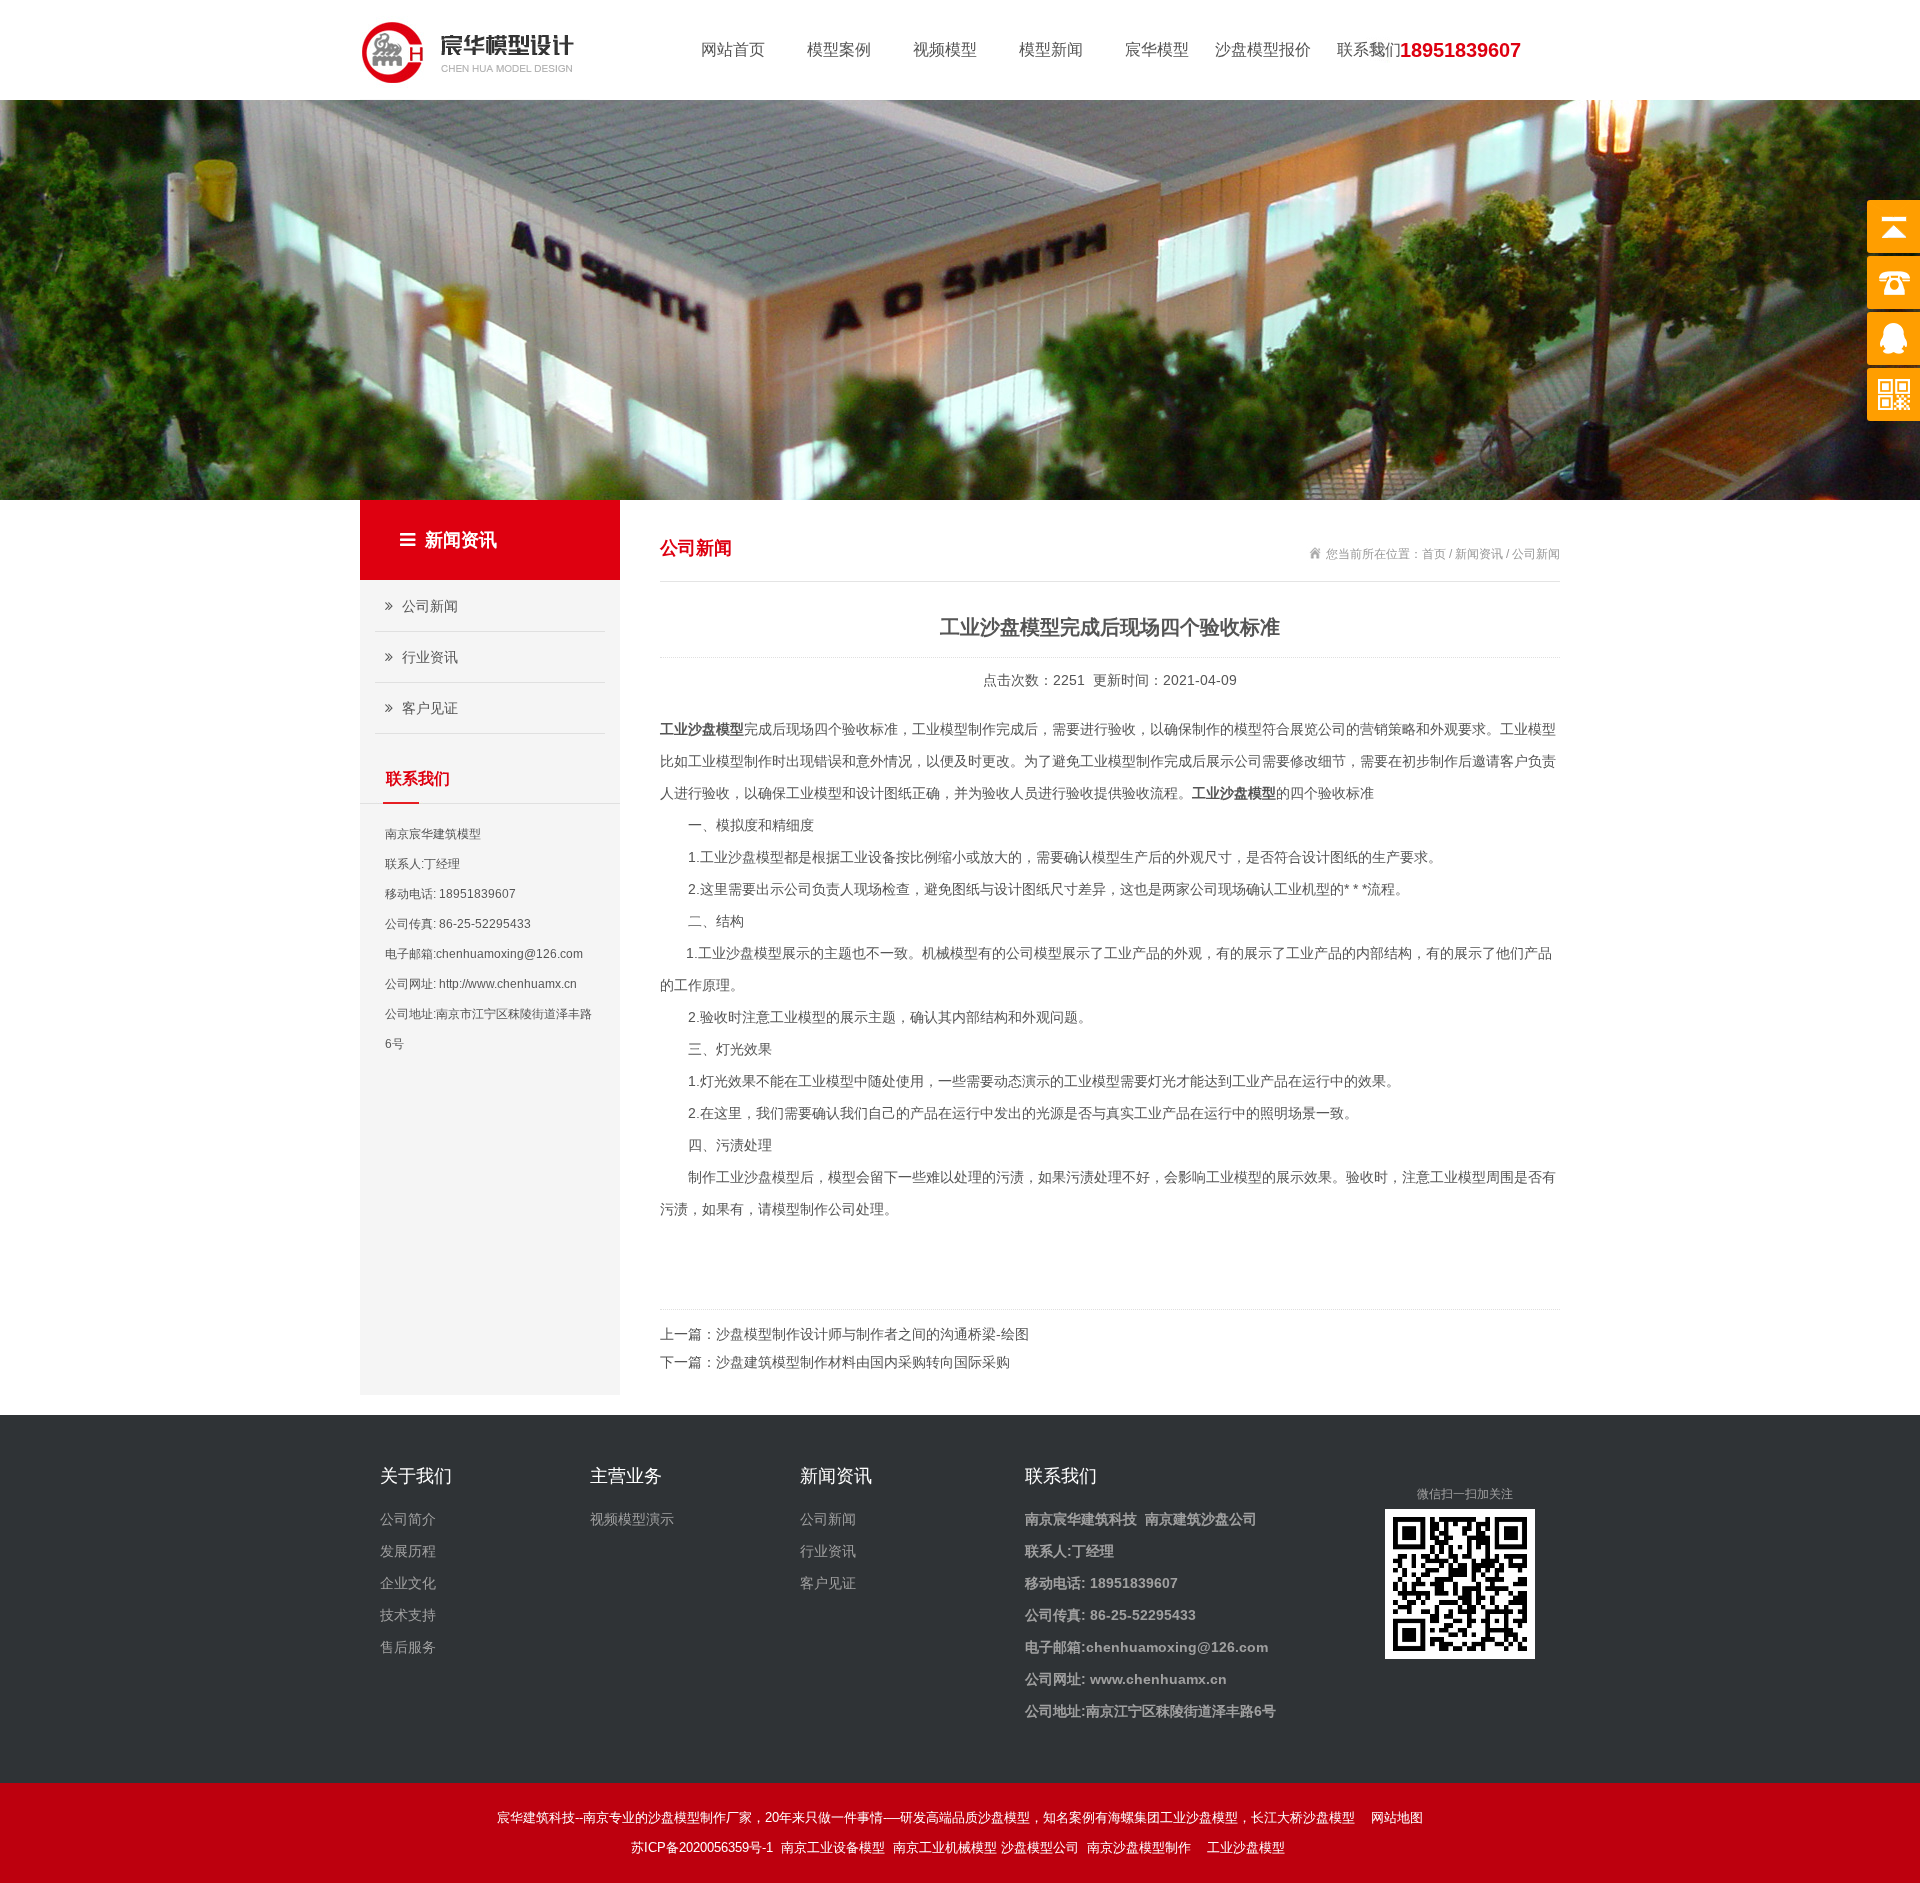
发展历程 (408, 1551)
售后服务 (408, 1647)
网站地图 (1397, 1817)
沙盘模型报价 (1263, 49)
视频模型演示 (632, 1519)
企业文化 (408, 1583)
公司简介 (408, 1519)
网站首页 (733, 49)
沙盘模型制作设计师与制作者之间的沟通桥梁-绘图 (872, 1334)
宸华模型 (1157, 49)
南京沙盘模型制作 (1143, 1847)
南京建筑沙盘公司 (1201, 1519)
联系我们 (1369, 49)
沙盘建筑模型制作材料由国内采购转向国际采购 (863, 1362)
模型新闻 (1051, 49)
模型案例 (839, 49)
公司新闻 (428, 606)
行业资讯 (428, 657)
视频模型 (945, 49)
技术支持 (408, 1615)
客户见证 (428, 708)
